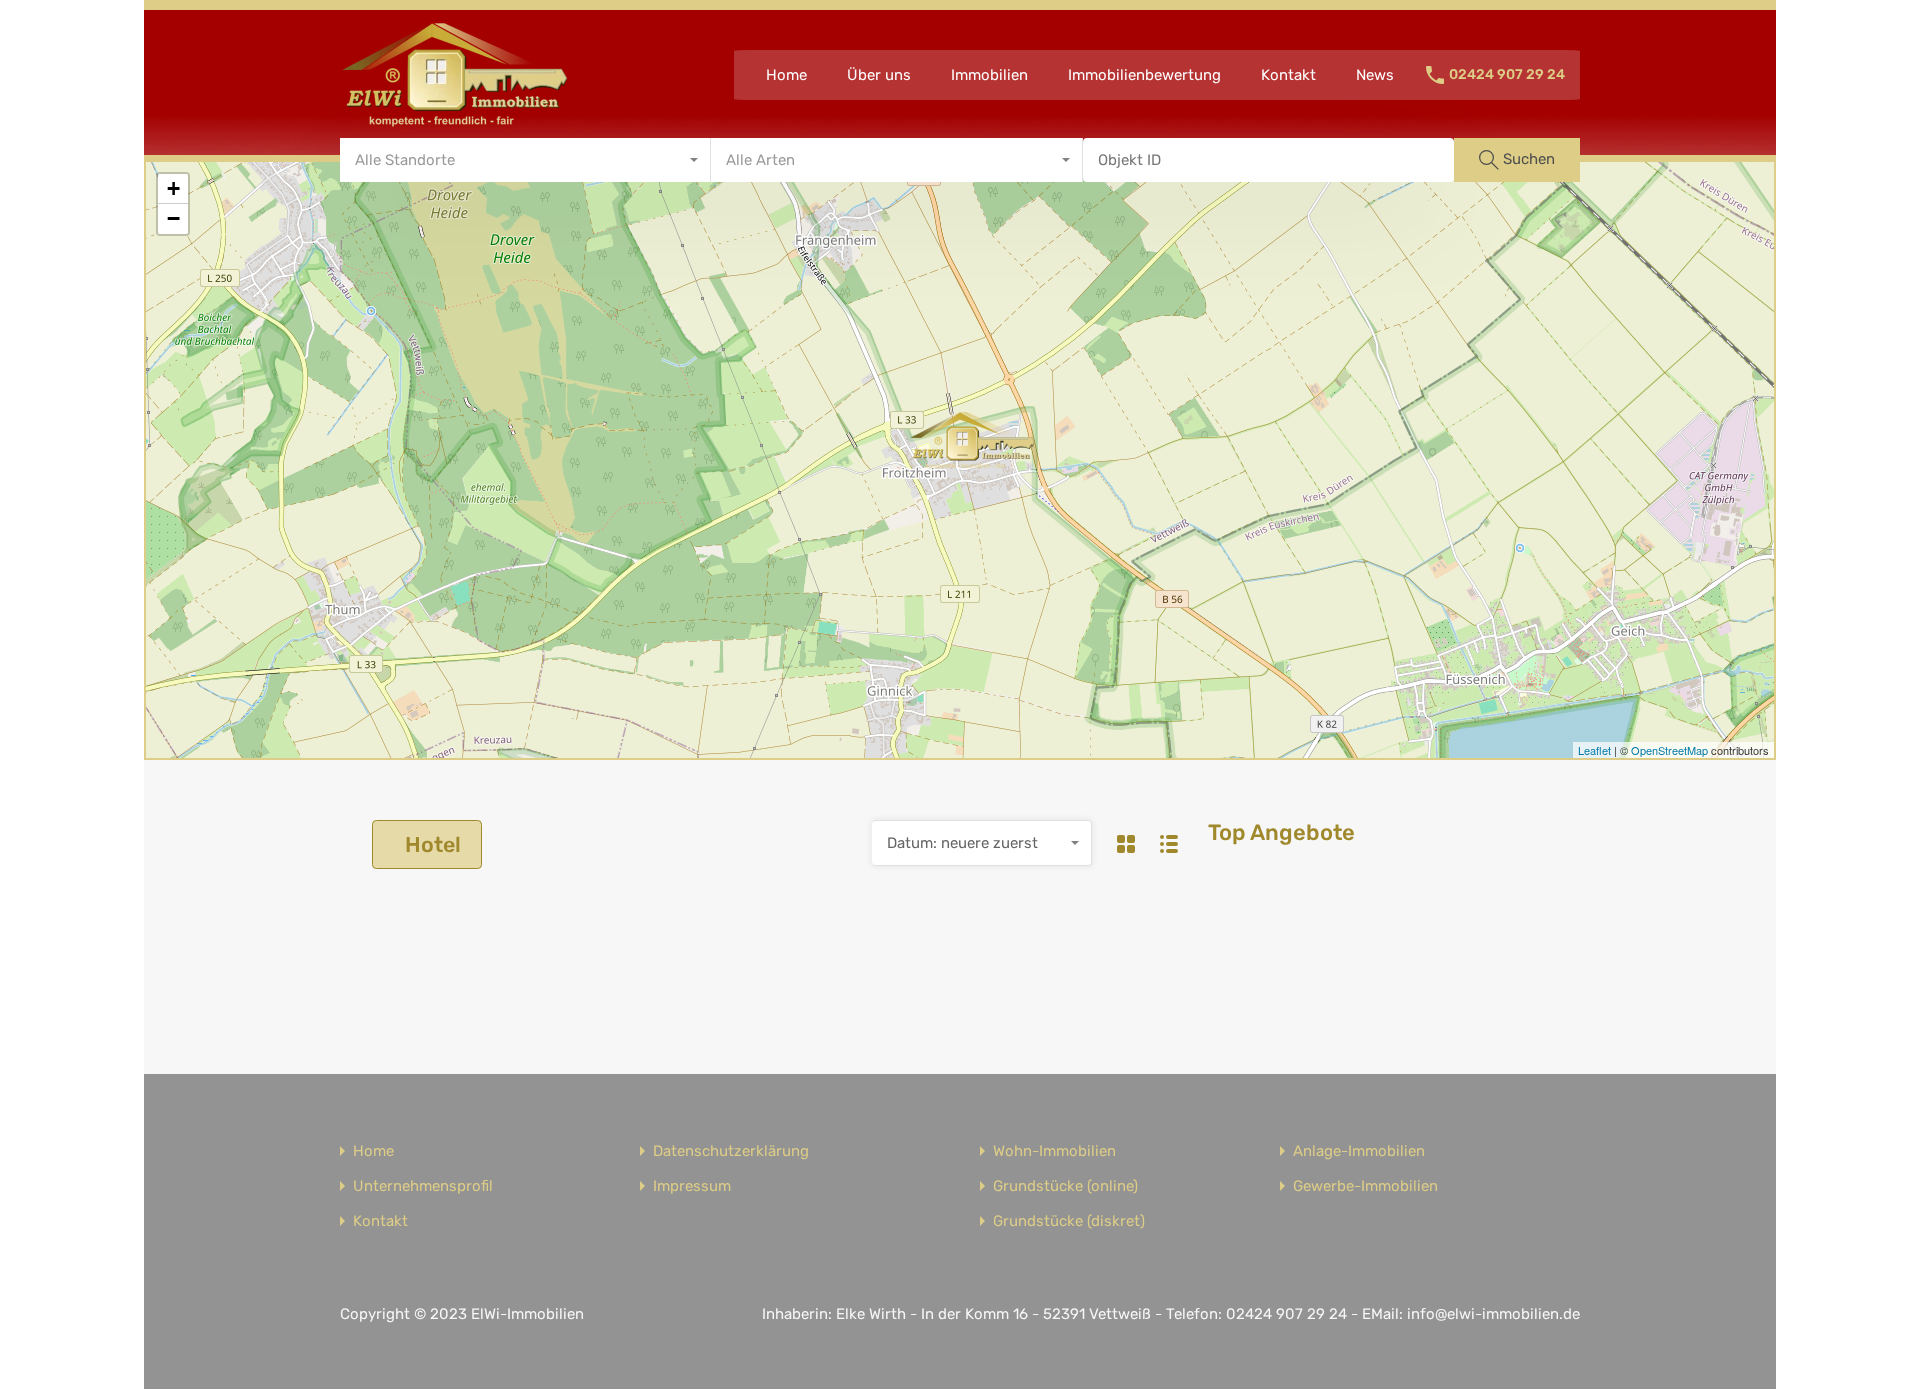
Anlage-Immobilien (1359, 1151)
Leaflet (1594, 750)
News (1375, 75)
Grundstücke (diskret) (1069, 1221)
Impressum (692, 1186)
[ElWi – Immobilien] (455, 121)
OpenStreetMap (1669, 750)
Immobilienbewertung (1144, 75)
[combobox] (525, 160)
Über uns (879, 75)
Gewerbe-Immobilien (1365, 1186)
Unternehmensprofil (423, 1186)
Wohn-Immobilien (1054, 1151)
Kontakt (1288, 75)
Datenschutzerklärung (731, 1151)
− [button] (173, 218)
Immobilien (989, 75)
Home (786, 75)
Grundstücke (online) (1065, 1186)
